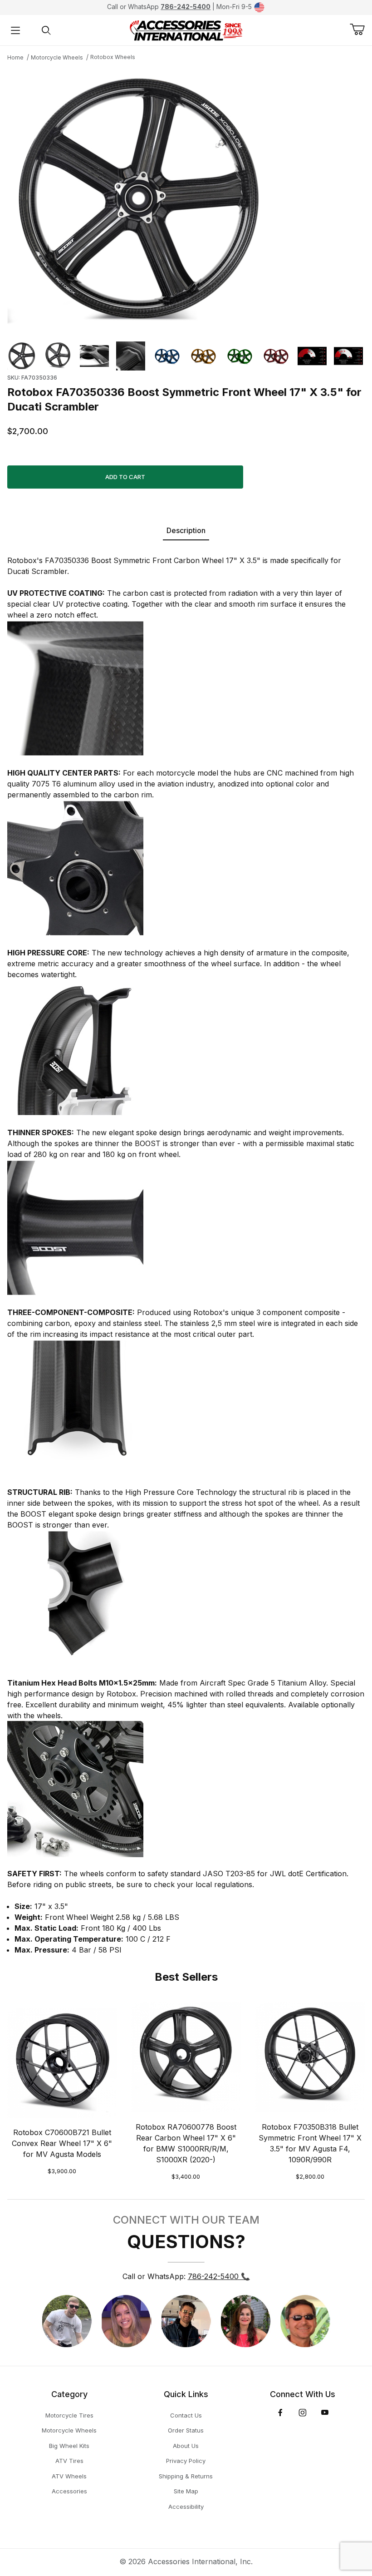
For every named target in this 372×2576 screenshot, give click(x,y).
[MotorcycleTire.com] (186, 30)
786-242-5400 (186, 7)
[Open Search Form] (46, 30)
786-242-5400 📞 (219, 2276)
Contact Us (186, 2415)
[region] (186, 356)
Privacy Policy (186, 2461)
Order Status (186, 2430)
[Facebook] (280, 2413)
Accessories (69, 2491)
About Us (186, 2446)
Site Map (186, 2491)
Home (15, 57)
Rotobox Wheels (113, 57)
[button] (22, 356)
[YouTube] (325, 2413)
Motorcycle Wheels (57, 57)
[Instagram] (303, 2413)
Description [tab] (186, 530)
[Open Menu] (15, 30)
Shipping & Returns (186, 2476)
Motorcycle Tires (69, 2415)
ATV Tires (69, 2461)
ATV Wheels (69, 2476)
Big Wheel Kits (69, 2446)
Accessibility (186, 2507)
